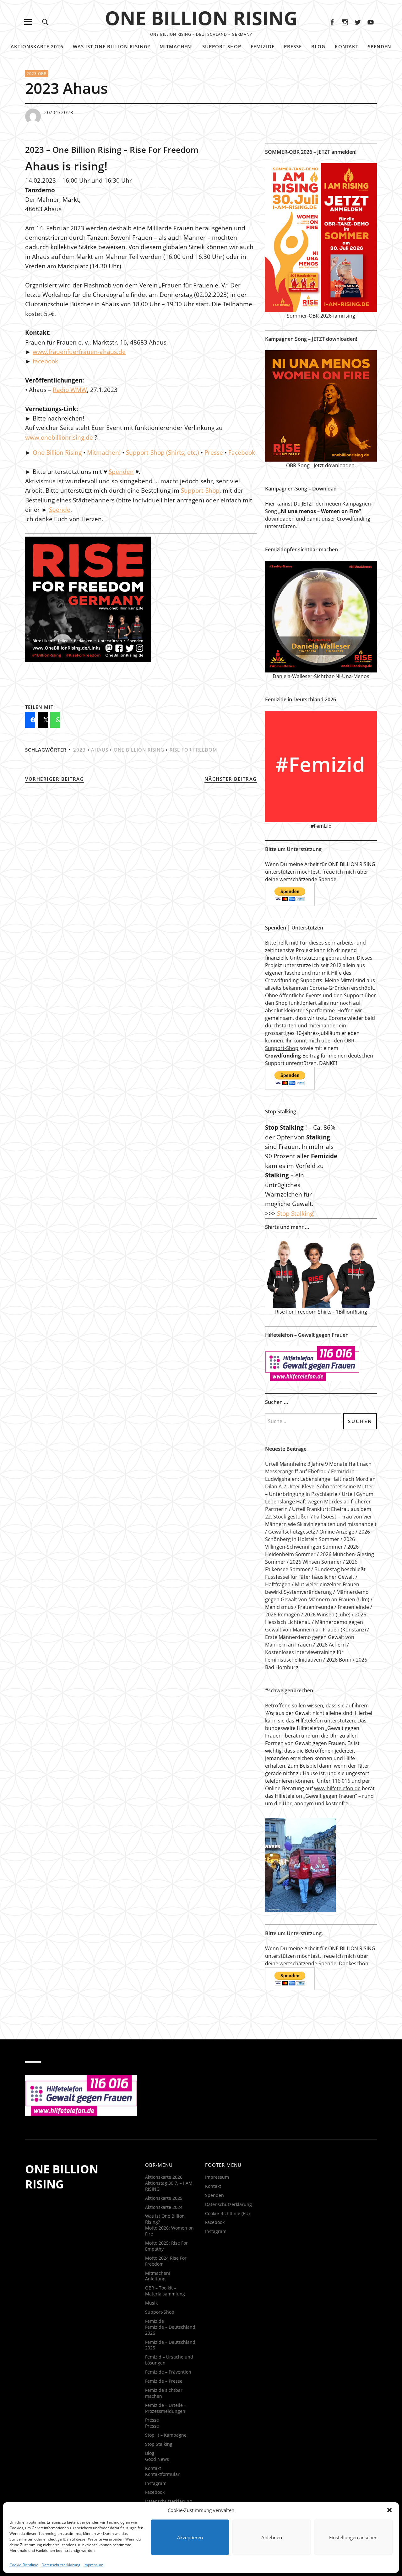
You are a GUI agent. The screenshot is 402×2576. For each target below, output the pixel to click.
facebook (45, 361)
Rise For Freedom (193, 750)
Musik (151, 2303)
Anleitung (155, 2279)
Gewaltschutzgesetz (292, 1532)
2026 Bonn (339, 1660)
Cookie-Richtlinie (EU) (227, 2213)
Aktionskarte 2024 (164, 2207)
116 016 (341, 1781)
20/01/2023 (59, 112)
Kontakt (347, 46)
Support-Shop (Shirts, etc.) (163, 453)
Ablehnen (272, 2537)
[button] (389, 2510)
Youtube (370, 22)
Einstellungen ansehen (353, 2537)
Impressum (93, 2565)
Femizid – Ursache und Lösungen (169, 2360)
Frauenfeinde (353, 1607)
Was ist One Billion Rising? (111, 46)
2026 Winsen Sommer (316, 1562)
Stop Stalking (295, 1213)
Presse (293, 46)
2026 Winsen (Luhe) (327, 1615)
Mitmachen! (176, 46)
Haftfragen (278, 1584)
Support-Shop (222, 46)
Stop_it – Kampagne (166, 2435)
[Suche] (45, 22)
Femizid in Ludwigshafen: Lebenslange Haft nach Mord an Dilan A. (320, 1479)
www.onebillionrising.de (59, 437)
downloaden (280, 519)
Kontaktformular (162, 2474)
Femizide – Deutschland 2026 (170, 2330)
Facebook (332, 22)
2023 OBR (37, 74)
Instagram (345, 22)
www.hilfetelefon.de (337, 1788)
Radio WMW (70, 390)
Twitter (358, 22)
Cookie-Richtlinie (24, 2565)
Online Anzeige (337, 1532)
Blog (318, 46)
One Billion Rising (57, 453)
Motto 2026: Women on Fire (169, 2231)
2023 (79, 750)
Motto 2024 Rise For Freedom (166, 2261)
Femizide (263, 46)
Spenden (380, 46)
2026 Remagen (282, 1615)
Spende (60, 510)
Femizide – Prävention (168, 2372)
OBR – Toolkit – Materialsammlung (165, 2291)
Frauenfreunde (315, 1607)
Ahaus (100, 750)
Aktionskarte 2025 (164, 2198)
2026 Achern (331, 1645)
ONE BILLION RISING (201, 18)
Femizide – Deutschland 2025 (170, 2345)
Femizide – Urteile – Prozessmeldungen (166, 2408)
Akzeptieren (190, 2537)
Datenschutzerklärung (61, 2565)
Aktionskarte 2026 (37, 46)
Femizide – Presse (164, 2381)
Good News (157, 2459)
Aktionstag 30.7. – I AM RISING (169, 2186)
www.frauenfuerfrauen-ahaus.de (79, 352)
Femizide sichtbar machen (164, 2393)
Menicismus (279, 1607)
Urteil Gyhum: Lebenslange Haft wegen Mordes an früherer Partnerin (320, 1502)
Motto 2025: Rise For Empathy (166, 2246)
